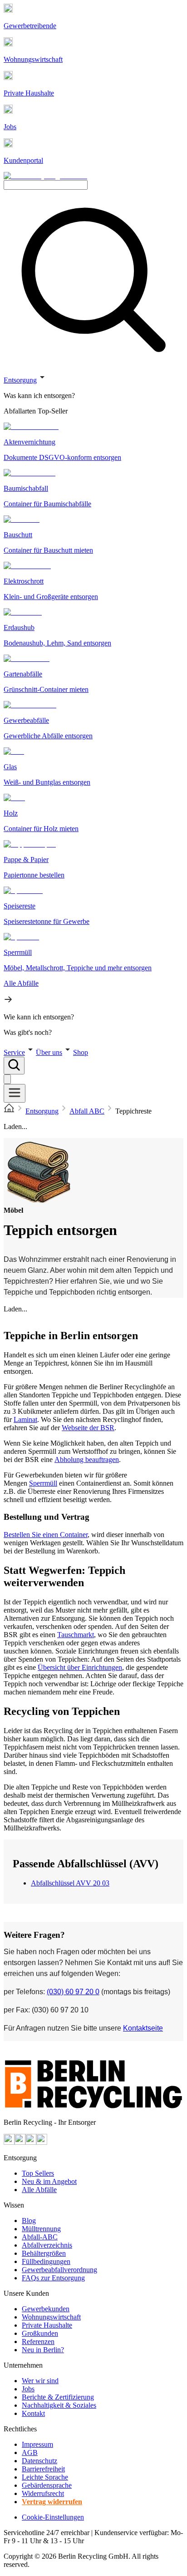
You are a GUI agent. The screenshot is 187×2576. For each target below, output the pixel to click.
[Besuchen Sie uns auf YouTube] (9, 2142)
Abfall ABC (87, 1111)
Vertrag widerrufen (52, 2502)
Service (14, 1052)
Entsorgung (20, 380)
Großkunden (40, 2333)
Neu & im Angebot (49, 2181)
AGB (30, 2452)
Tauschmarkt (76, 1635)
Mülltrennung (41, 2229)
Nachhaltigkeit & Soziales (59, 2405)
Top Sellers (38, 2173)
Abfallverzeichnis (47, 2245)
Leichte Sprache (45, 2477)
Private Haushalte (47, 2325)
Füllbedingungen (46, 2261)
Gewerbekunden (46, 2309)
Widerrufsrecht (43, 2493)
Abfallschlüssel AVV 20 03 (70, 1883)
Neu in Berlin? (43, 2350)
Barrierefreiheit (43, 2469)
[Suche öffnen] (14, 1066)
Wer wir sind (40, 2381)
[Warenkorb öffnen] (7, 1079)
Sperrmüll (43, 1483)
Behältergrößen (44, 2253)
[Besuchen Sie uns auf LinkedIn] (42, 2142)
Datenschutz (39, 2461)
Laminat (25, 1419)
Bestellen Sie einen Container (46, 1535)
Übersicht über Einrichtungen (80, 1667)
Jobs (28, 2389)
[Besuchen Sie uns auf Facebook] (31, 2142)
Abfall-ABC (40, 2237)
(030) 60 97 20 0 (73, 1992)
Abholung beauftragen (87, 1459)
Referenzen (38, 2342)
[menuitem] (93, 396)
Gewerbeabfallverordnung (59, 2270)
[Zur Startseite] (9, 1111)
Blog (29, 2221)
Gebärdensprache (47, 2485)
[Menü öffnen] (15, 1093)
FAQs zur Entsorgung (53, 2278)
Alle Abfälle (39, 2190)
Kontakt (33, 2413)
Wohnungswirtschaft (51, 2317)
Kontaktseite (143, 2028)
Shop (81, 1052)
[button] (93, 704)
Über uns (49, 1052)
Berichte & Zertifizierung (58, 2397)
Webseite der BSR (88, 1428)
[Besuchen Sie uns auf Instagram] (20, 2142)
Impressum (37, 2444)
